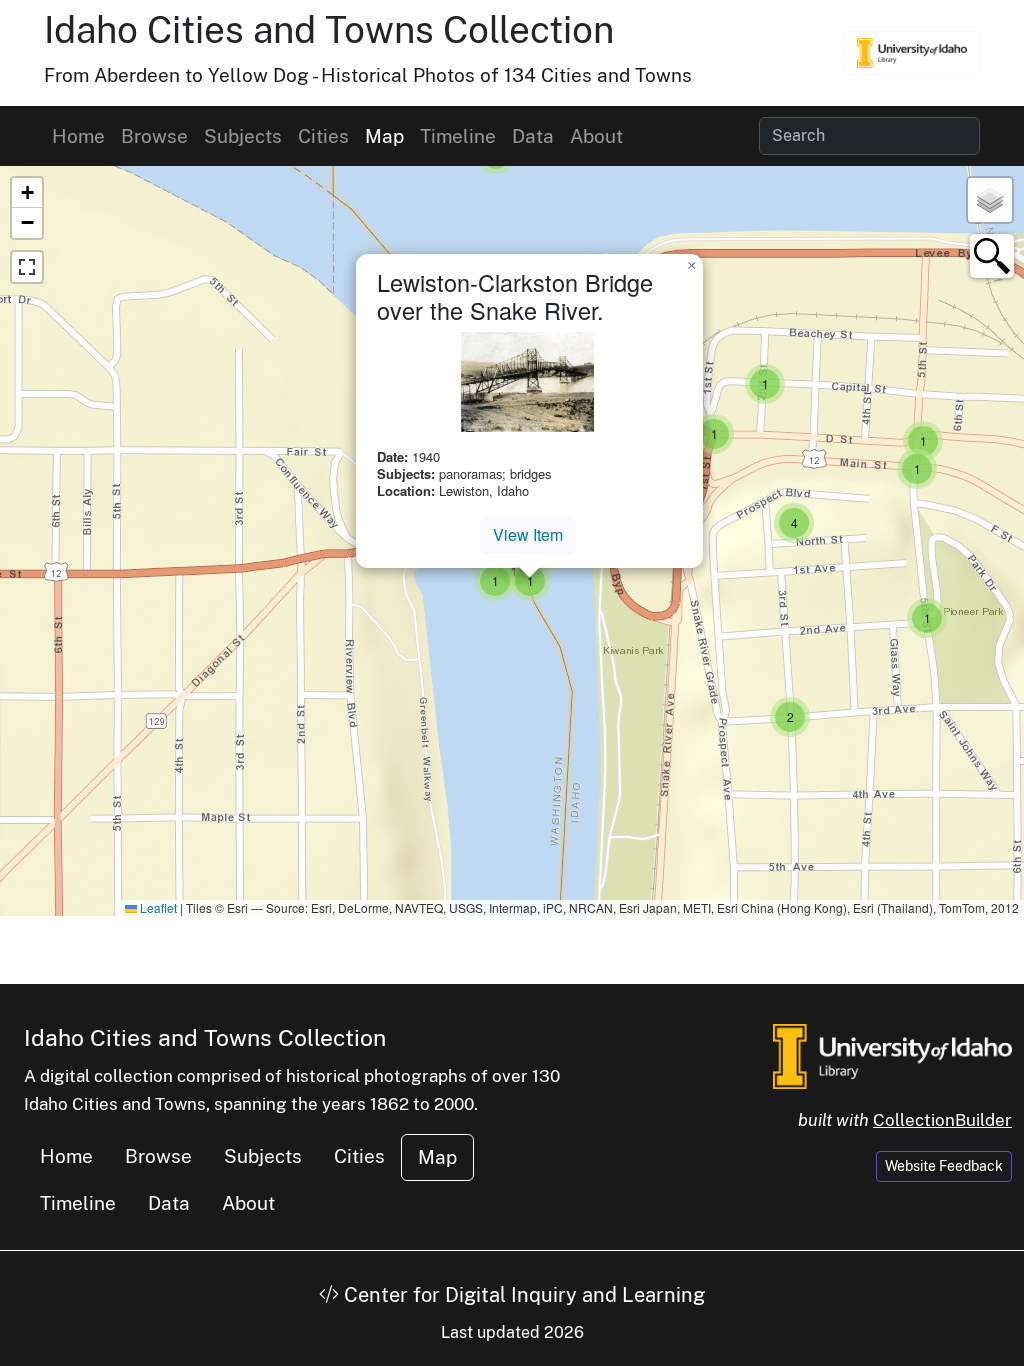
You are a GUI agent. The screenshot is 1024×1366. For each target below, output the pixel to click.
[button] (714, 434)
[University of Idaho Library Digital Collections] (912, 53)
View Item (528, 534)
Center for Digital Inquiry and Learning (522, 1295)
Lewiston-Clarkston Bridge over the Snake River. (515, 296)
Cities (323, 136)
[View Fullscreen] (27, 267)
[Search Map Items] (992, 256)
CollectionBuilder (942, 1120)
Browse (154, 136)
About (596, 136)
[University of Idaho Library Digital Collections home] (892, 1055)
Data (533, 136)
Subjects (243, 136)
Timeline (458, 136)
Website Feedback (944, 1166)
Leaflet (157, 907)
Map (384, 136)
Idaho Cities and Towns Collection (329, 29)
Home (78, 136)
